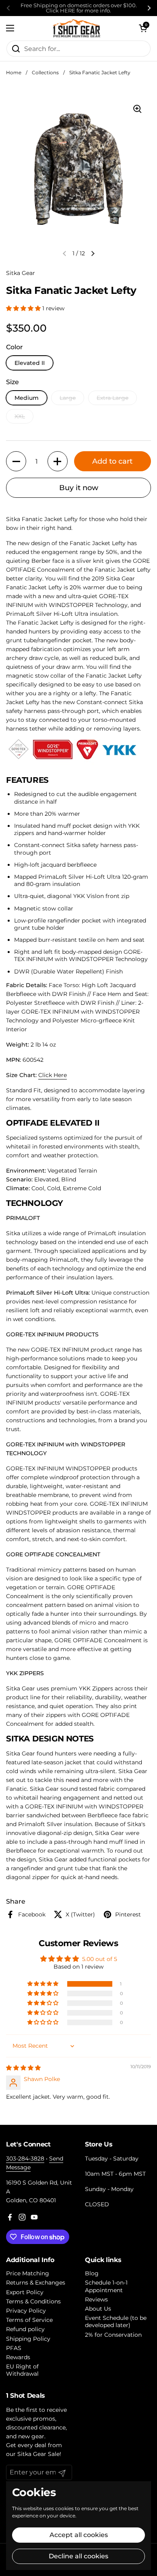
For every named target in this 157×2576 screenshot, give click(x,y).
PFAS (14, 2348)
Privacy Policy (26, 2311)
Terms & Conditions (33, 2301)
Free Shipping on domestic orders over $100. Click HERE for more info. (79, 8)
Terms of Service (29, 2320)
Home (14, 72)
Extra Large (113, 398)
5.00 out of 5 (100, 1959)
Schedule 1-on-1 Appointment (106, 2286)
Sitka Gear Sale (38, 2454)
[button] (143, 28)
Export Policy (25, 2292)
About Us (98, 2309)
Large (68, 398)
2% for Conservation (113, 2335)
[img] (23, 2068)
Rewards (18, 2357)
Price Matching (28, 2273)
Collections (45, 72)
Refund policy (25, 2329)
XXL (20, 416)
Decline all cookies (78, 2556)
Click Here (53, 1075)
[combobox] (78, 49)
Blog (92, 2273)
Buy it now (79, 488)
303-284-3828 (25, 2159)
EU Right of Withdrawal (22, 2370)
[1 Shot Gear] (77, 28)
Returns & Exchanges (36, 2283)
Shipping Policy (28, 2339)
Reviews (96, 2299)
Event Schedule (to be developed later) (116, 2321)
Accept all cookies (79, 2535)
